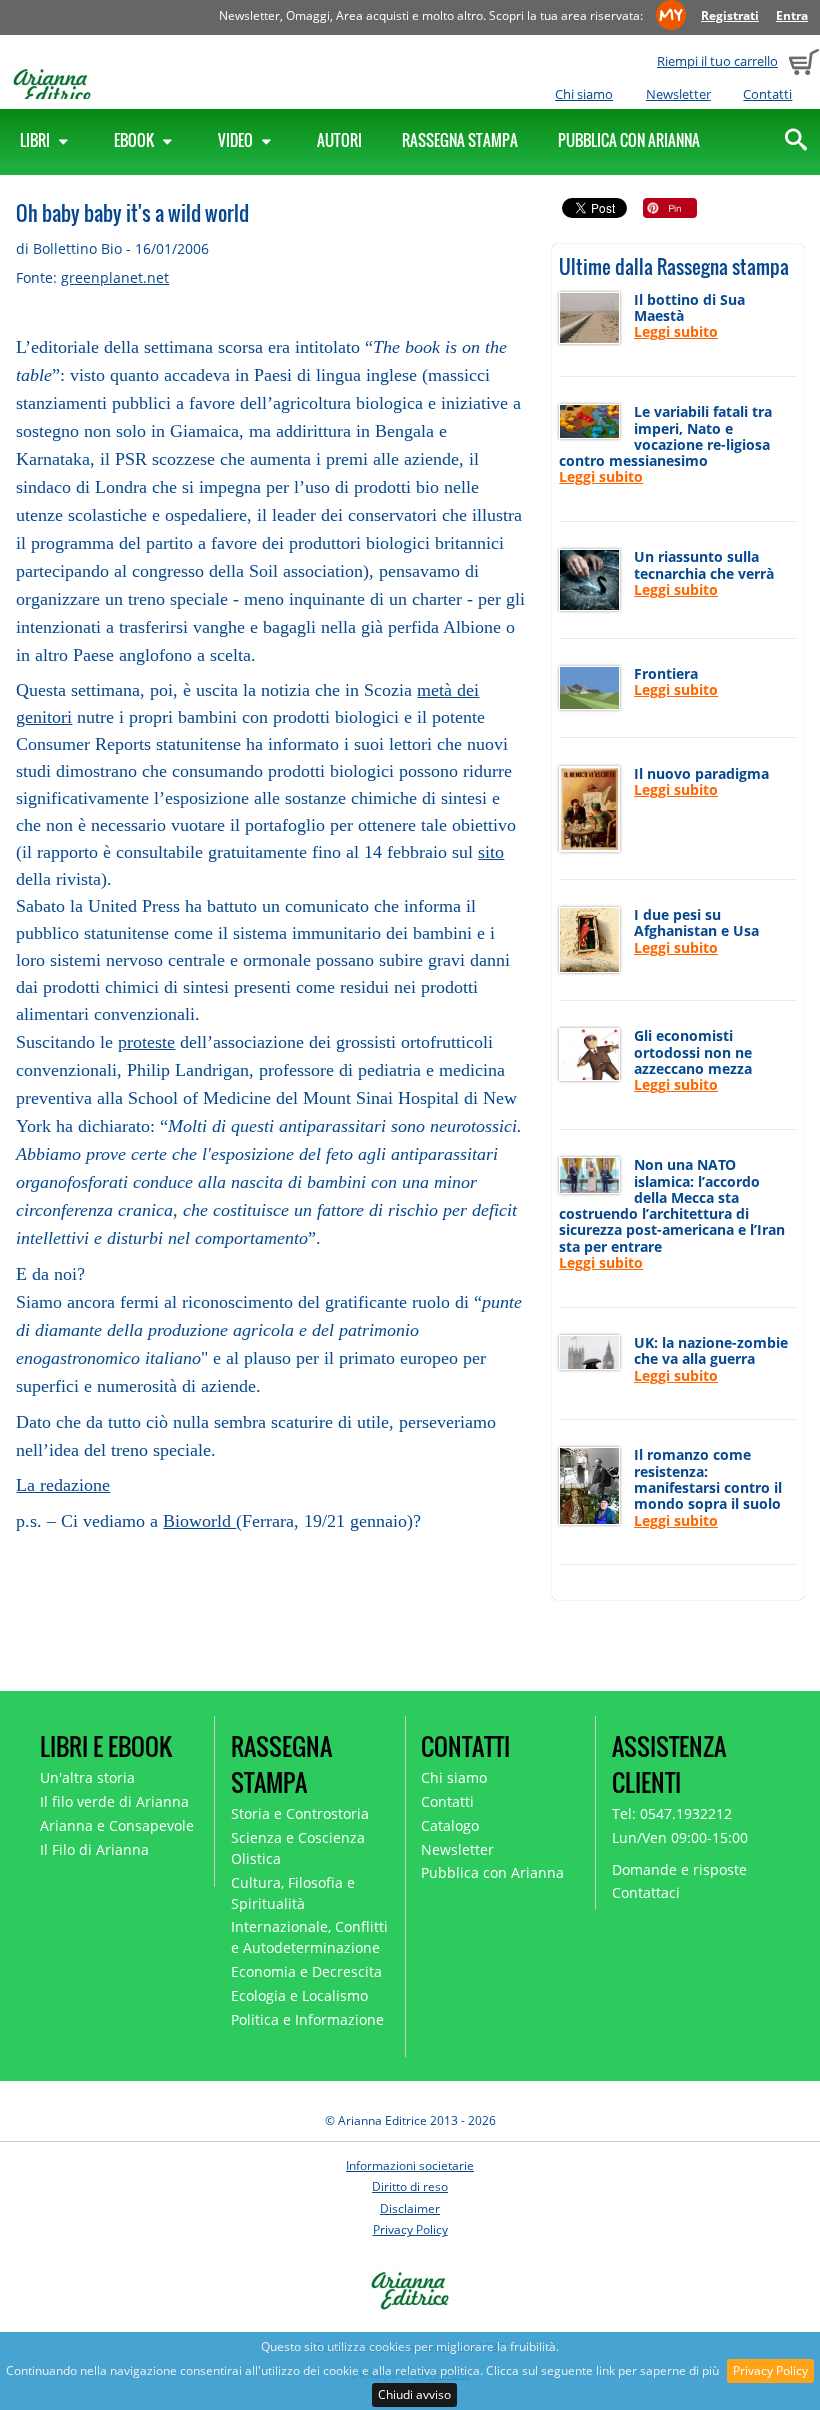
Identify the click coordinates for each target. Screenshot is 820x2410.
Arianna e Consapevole (117, 1825)
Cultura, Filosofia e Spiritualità (293, 1893)
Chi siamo (584, 94)
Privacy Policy (770, 2370)
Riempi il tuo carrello (717, 61)
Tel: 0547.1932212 (672, 1813)
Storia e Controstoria (300, 1813)
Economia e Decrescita (306, 1971)
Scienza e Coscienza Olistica (298, 1848)
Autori (339, 140)
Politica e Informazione (307, 2019)
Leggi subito (676, 331)
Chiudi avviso (414, 2394)
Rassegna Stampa (460, 140)
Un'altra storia (87, 1777)
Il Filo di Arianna (94, 1849)
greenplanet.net (115, 277)
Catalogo (450, 1825)
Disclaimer (410, 2208)
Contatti (767, 94)
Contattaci (646, 1892)
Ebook (135, 140)
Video (237, 140)
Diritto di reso (410, 2186)
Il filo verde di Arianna (114, 1801)
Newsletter (678, 94)
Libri (36, 140)
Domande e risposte (679, 1869)
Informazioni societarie (410, 2165)
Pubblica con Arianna (629, 140)
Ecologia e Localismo (299, 1995)
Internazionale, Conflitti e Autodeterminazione (309, 1937)
